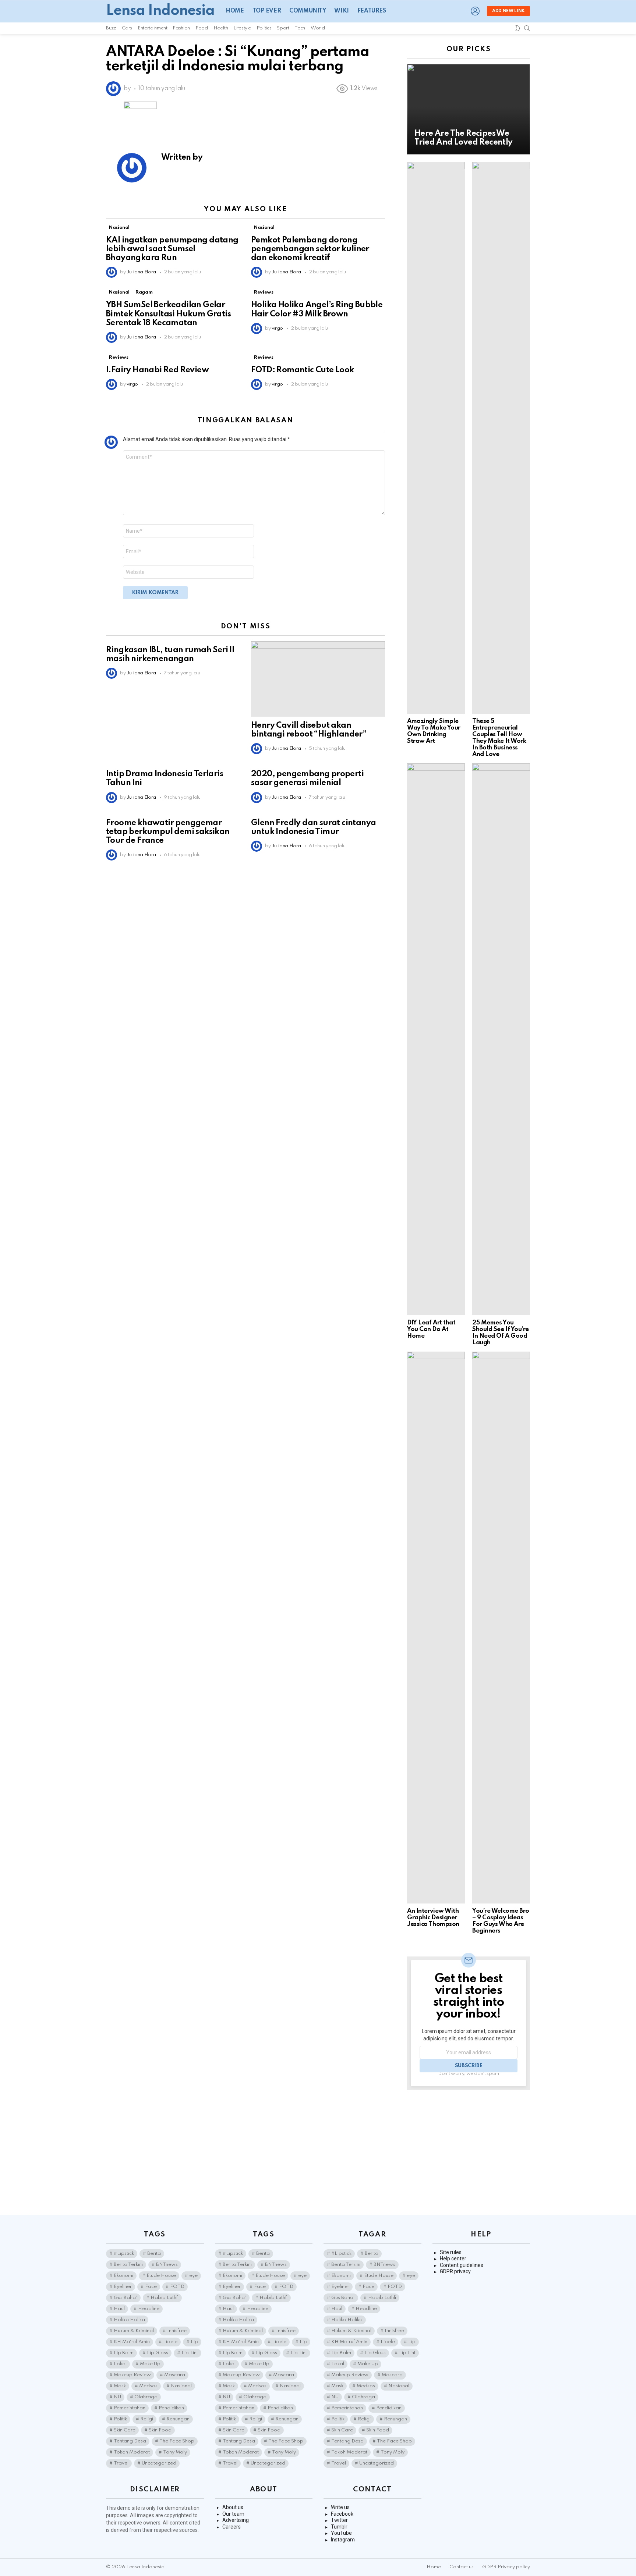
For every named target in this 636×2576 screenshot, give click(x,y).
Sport (283, 28)
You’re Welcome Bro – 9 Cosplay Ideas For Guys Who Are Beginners (501, 1921)
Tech (300, 28)
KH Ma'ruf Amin (132, 2342)
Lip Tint (190, 2353)
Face (151, 2287)
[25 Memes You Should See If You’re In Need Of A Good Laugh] (501, 1039)
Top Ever (267, 11)
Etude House (161, 2276)
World (318, 28)
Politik (120, 2419)
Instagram (343, 2540)
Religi (147, 2419)
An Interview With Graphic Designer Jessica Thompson (433, 1918)
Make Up (150, 2364)
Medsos (148, 2386)
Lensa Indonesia (160, 11)
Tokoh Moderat (132, 2452)
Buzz (111, 28)
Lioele (170, 2342)
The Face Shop (177, 2441)
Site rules (451, 2252)
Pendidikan (171, 2408)
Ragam (144, 292)
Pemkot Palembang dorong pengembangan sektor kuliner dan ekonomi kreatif (310, 249)
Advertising (236, 2520)
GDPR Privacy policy (506, 2567)
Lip (194, 2342)
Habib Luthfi (165, 2298)
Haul (119, 2309)
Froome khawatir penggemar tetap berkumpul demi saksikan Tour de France (168, 832)
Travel (121, 2463)
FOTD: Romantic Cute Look (303, 370)
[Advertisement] (469, 2153)
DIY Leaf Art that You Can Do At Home (431, 1329)
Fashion (181, 28)
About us (233, 2507)
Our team (233, 2514)
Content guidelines (462, 2265)
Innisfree (177, 2331)
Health (221, 28)
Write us (340, 2507)
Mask (120, 2386)
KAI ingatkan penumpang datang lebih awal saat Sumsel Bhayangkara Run (172, 249)
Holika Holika (129, 2320)
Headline (149, 2309)
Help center (453, 2259)
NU (117, 2397)
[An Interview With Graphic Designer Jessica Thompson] (436, 1628)
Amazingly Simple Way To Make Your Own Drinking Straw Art (434, 731)
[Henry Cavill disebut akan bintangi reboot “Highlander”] (318, 679)
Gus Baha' (126, 2298)
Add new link (508, 11)
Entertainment (152, 28)
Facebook (342, 2514)
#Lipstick (124, 2254)
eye (193, 2276)
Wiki (341, 11)
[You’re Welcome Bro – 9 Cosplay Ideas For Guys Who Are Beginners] (501, 1628)
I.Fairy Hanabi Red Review (157, 370)
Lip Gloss (158, 2353)
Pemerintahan (130, 2408)
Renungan (178, 2419)
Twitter (339, 2520)
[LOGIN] (475, 11)
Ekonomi (123, 2276)
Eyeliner (123, 2287)
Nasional (119, 228)
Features (372, 11)
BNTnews (167, 2265)
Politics (264, 28)
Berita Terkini (128, 2265)
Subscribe (469, 2066)
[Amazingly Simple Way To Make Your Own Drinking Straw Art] (436, 438)
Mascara (175, 2375)
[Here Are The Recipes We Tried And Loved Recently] (469, 109)
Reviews (264, 292)
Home (235, 11)
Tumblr (339, 2527)
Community (308, 11)
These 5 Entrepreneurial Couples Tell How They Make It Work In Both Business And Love (499, 738)
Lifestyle (242, 28)
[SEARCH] (527, 28)
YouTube (341, 2533)
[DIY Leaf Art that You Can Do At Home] (436, 1039)
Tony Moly (175, 2452)
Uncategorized (159, 2463)
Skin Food (160, 2430)
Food (202, 28)
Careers (232, 2527)
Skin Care (125, 2430)
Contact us (462, 2567)
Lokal (120, 2364)
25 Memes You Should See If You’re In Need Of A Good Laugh (501, 1333)
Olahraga (146, 2397)
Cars (127, 28)
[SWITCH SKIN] (517, 28)
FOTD (177, 2287)
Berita (154, 2254)
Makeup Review (132, 2375)
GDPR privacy (455, 2271)
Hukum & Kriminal (134, 2331)
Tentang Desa (130, 2441)
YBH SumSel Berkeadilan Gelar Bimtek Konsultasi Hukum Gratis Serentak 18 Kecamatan (168, 314)
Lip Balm (124, 2353)
